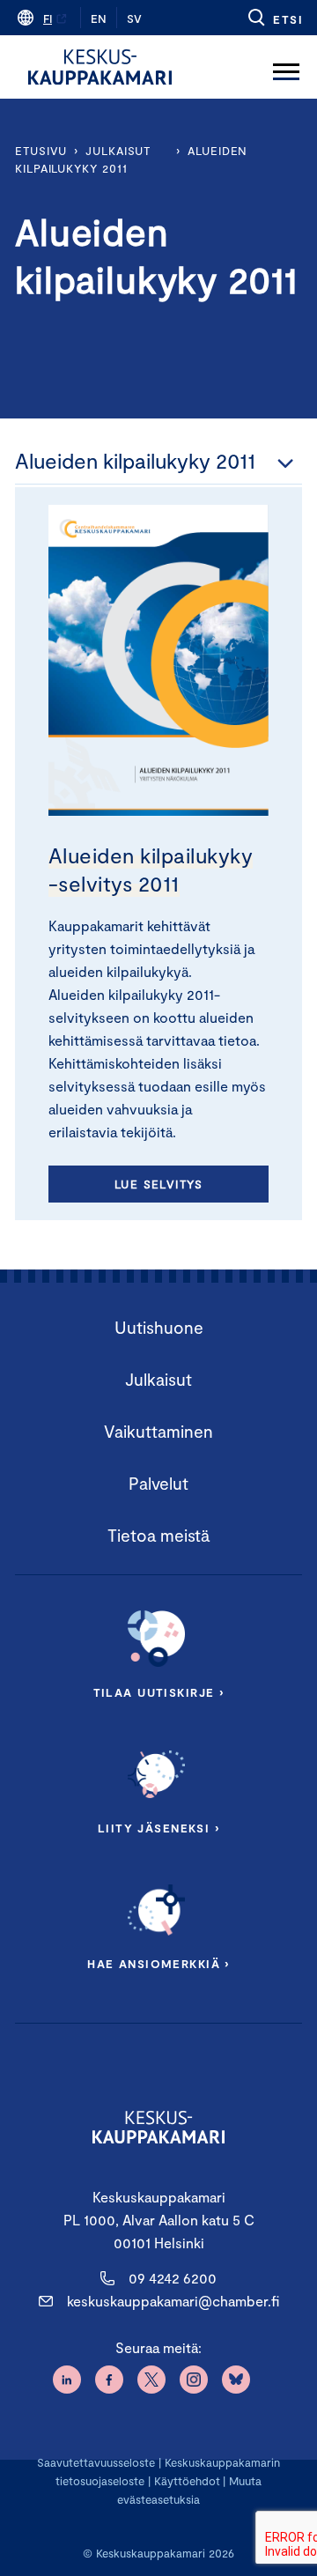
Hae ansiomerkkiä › (158, 1964)
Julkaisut (118, 151)
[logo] (100, 67)
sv (134, 19)
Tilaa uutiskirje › (159, 1692)
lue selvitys (158, 1184)
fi (48, 19)
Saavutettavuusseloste (96, 2462)
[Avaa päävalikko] (286, 67)
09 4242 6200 (173, 2278)
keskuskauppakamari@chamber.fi (173, 2301)
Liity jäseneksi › (158, 1828)
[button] (274, 18)
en (99, 19)
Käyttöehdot (187, 2481)
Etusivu (41, 151)
